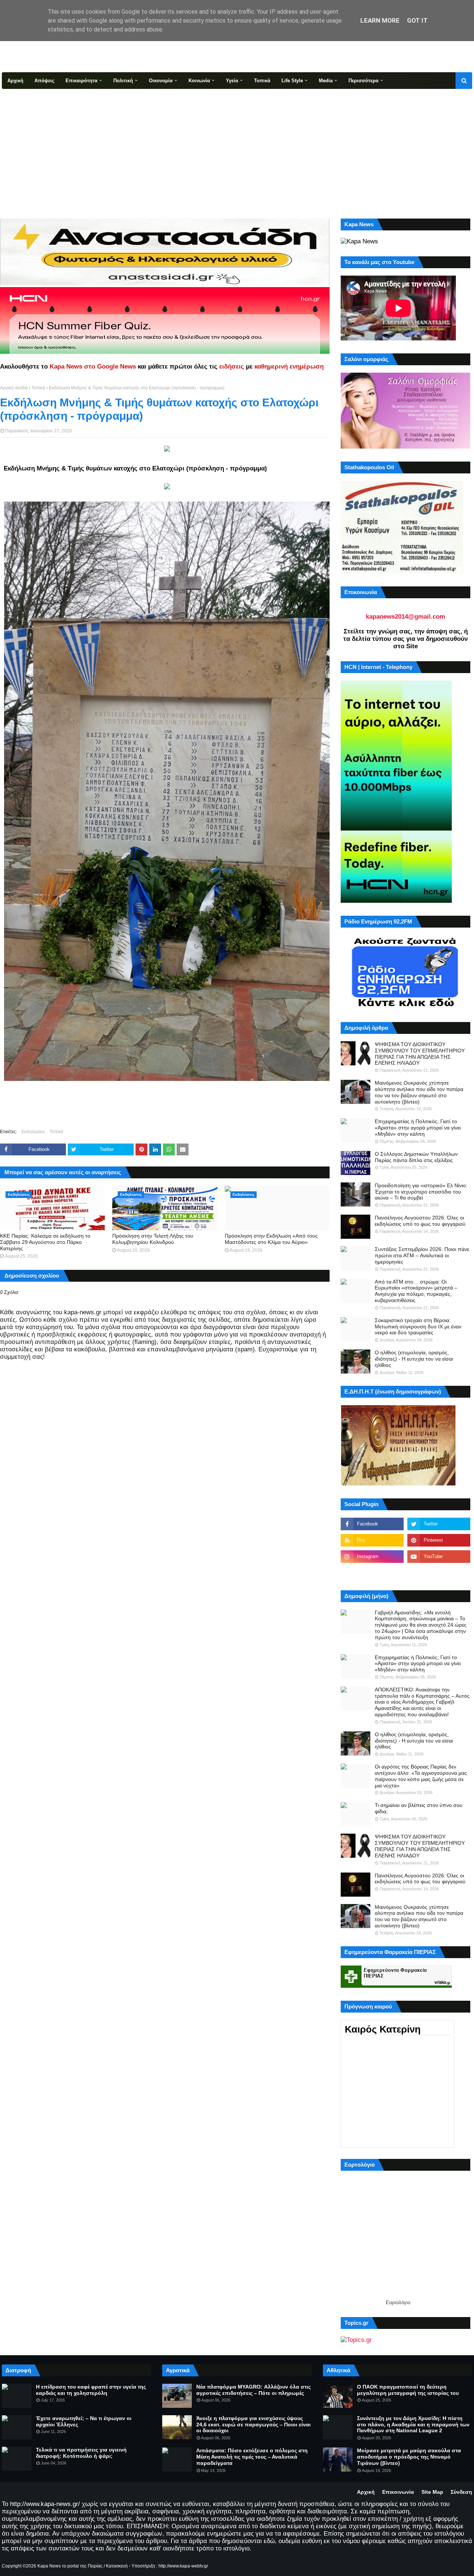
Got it (417, 20)
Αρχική (366, 2492)
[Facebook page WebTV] (439, 1573)
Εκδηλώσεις (33, 1132)
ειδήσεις (232, 367)
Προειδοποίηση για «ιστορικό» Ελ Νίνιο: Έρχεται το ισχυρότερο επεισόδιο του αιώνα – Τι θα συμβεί (421, 1192)
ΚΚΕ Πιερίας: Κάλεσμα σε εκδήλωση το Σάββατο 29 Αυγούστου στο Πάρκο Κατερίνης (45, 1242)
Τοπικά (38, 388)
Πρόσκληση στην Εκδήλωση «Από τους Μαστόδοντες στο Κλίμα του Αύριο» (271, 1239)
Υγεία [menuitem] (232, 81)
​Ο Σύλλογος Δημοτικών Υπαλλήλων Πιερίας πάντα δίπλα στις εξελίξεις (416, 1157)
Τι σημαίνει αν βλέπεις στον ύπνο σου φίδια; (419, 1808)
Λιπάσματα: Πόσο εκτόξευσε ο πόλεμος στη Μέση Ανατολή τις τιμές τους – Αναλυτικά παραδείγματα (252, 2457)
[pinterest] (439, 1540)
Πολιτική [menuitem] (123, 81)
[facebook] (372, 1524)
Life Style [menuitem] (292, 81)
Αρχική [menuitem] (15, 81)
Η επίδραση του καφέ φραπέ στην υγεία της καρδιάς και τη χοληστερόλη (91, 2390)
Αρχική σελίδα (14, 388)
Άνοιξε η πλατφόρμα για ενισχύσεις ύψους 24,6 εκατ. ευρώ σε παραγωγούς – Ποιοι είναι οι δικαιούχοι (253, 2424)
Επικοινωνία (398, 2492)
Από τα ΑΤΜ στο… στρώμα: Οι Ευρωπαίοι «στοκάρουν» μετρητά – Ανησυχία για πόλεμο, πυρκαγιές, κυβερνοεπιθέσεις (416, 1291)
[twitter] (439, 1524)
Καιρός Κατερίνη (383, 2029)
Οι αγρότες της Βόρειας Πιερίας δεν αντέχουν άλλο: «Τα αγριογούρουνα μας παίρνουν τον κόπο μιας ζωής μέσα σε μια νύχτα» (421, 1776)
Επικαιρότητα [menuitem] (81, 81)
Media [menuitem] (326, 81)
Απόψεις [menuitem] (44, 81)
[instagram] (372, 1557)
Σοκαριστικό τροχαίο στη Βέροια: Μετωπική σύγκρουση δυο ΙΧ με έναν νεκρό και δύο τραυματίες (418, 1327)
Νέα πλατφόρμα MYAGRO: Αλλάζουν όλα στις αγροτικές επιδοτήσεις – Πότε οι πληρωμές (253, 2390)
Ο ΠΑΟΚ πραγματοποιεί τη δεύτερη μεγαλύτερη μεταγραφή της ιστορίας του (408, 2390)
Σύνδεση (461, 2492)
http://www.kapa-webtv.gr (183, 2566)
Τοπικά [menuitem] (262, 81)
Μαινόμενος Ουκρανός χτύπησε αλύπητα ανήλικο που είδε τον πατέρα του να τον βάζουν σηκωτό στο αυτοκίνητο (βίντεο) (419, 1092)
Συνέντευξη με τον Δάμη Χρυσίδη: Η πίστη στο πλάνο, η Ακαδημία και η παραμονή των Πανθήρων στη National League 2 (413, 2424)
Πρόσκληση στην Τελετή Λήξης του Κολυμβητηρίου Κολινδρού (153, 1239)
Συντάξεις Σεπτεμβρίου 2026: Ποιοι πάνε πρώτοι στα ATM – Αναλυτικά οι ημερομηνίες (422, 1255)
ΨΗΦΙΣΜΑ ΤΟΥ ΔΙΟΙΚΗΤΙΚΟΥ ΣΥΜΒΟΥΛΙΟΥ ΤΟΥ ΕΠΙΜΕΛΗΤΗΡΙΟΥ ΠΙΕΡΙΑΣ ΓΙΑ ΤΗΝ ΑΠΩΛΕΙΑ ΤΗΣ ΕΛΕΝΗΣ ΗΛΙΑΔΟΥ (420, 1054)
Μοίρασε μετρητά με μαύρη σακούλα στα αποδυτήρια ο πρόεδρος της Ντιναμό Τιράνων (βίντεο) (409, 2457)
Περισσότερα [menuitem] (363, 81)
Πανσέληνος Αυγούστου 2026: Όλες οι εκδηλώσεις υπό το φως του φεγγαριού (420, 1221)
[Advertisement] (237, 144)
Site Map (432, 2492)
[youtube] (439, 1557)
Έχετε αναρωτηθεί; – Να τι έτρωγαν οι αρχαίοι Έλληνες (84, 2421)
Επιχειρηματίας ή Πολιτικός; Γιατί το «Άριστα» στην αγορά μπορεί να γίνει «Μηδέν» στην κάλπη (418, 1128)
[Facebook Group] (372, 1573)
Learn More (380, 20)
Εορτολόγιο (398, 2302)
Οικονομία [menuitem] (161, 81)
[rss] (372, 1540)
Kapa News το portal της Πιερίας (70, 2566)
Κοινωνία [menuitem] (199, 81)
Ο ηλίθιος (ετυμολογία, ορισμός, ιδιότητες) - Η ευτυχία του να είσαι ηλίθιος (414, 1359)
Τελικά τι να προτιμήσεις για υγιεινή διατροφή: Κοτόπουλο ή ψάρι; (81, 2453)
